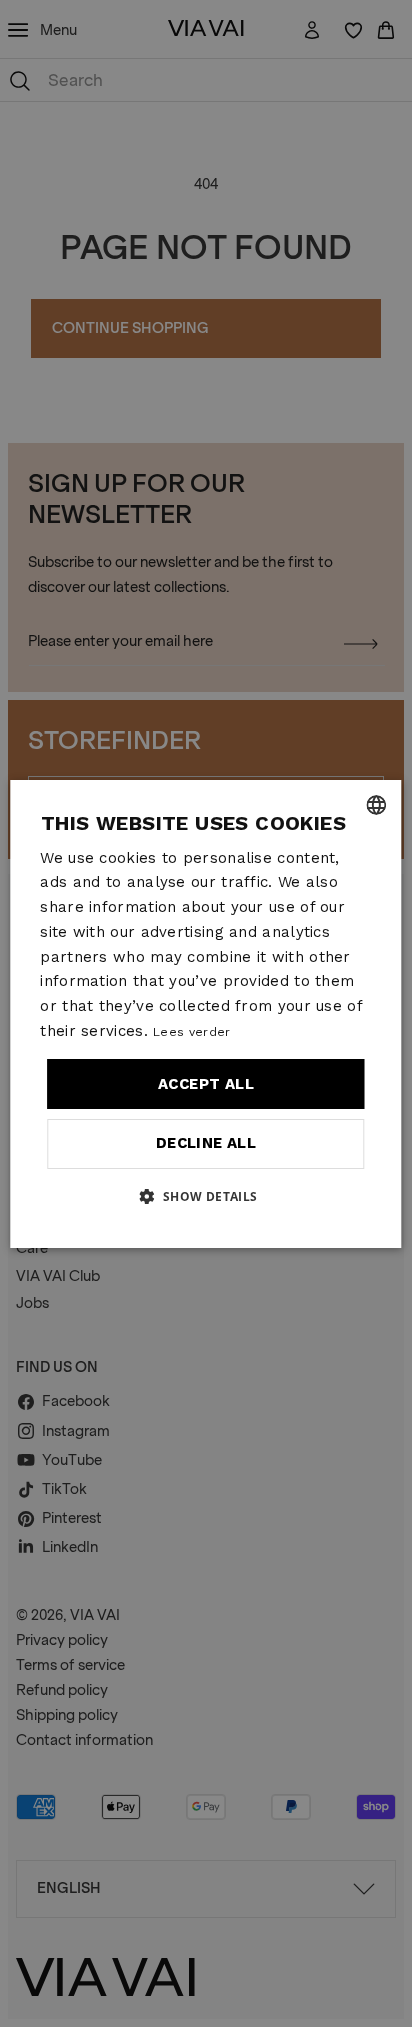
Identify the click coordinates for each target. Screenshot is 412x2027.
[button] (205, 1196)
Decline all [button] (206, 1143)
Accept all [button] (206, 1084)
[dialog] (205, 1014)
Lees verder (191, 1032)
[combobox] (377, 805)
